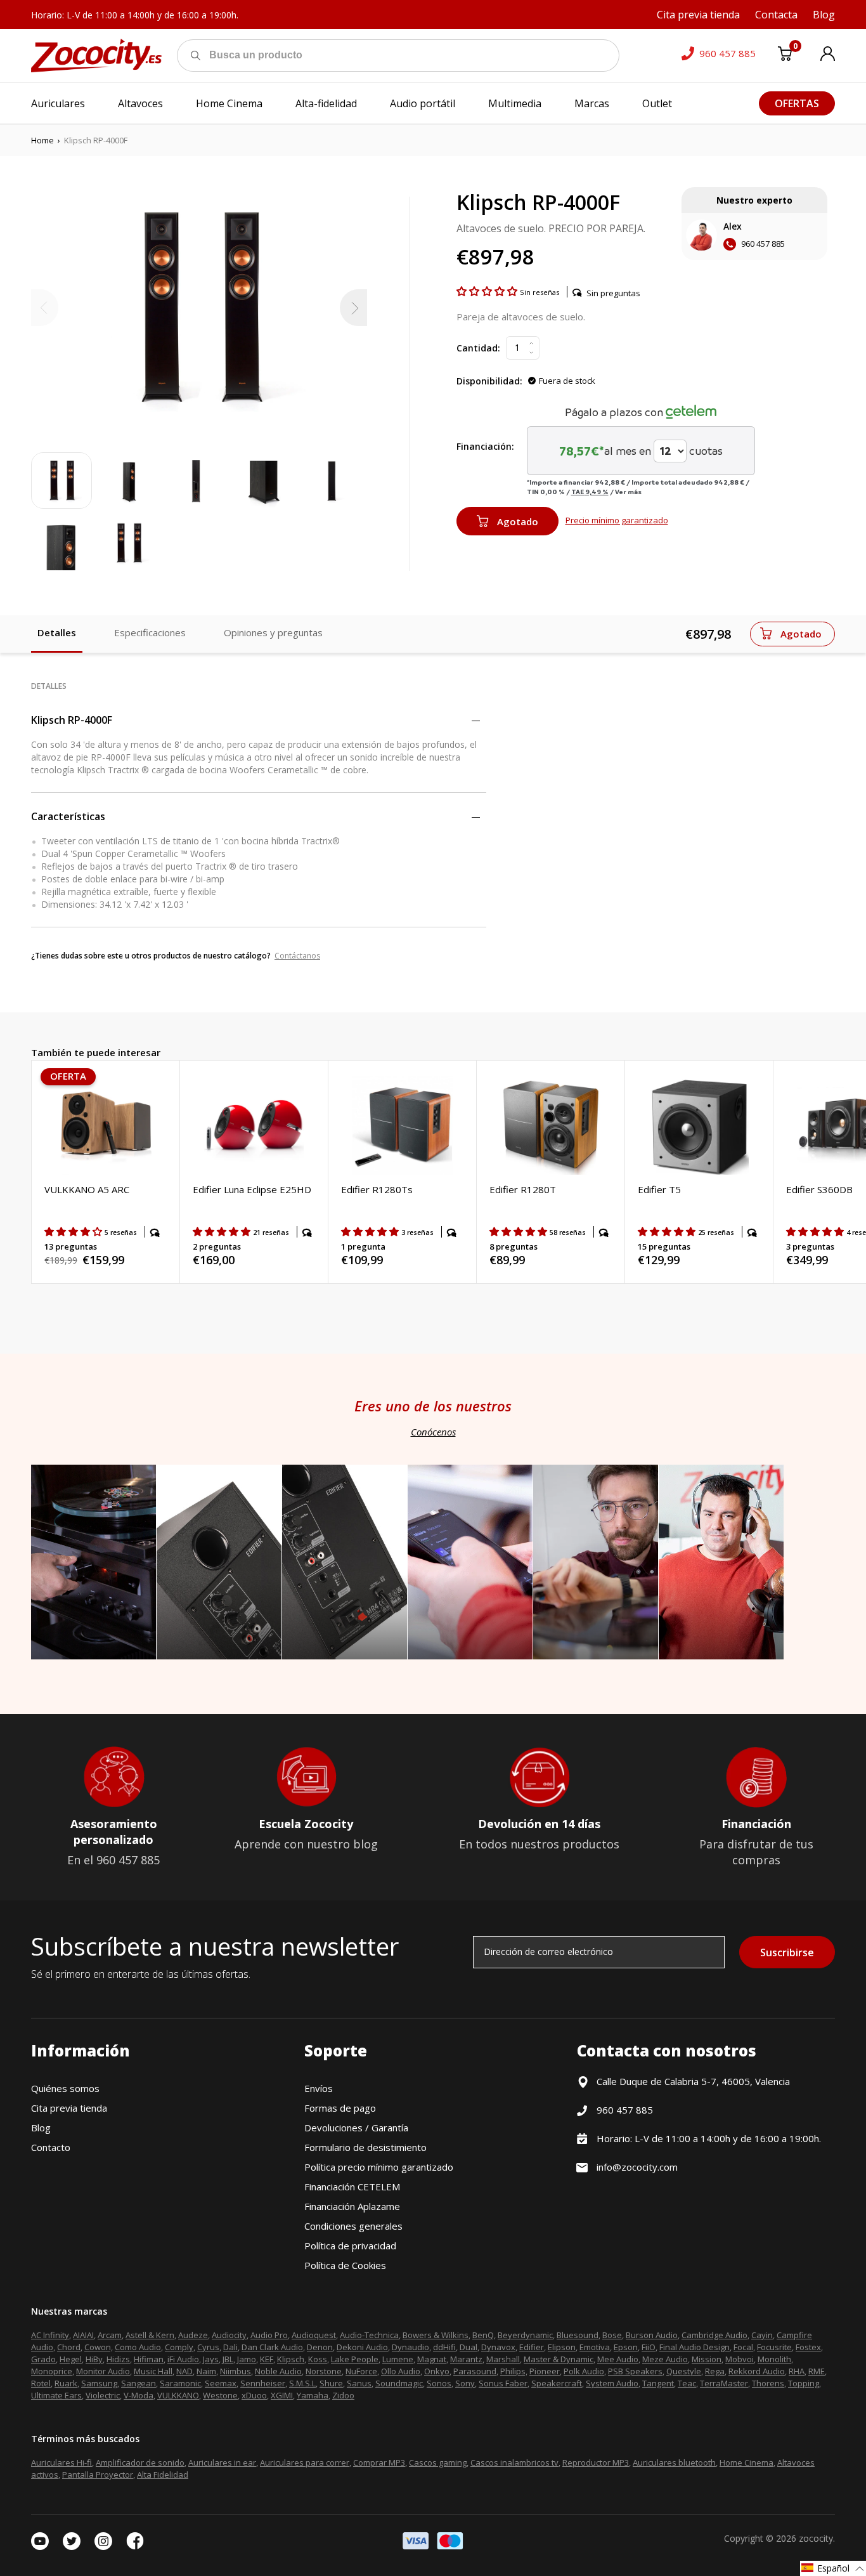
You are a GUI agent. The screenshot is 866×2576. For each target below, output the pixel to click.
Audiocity (229, 2335)
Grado (43, 2359)
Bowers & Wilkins (436, 2335)
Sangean (139, 2383)
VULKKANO (178, 2395)
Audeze (193, 2335)
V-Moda (139, 2395)
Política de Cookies (345, 2265)
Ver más (628, 492)
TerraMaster (724, 2383)
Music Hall (153, 2371)
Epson (626, 2347)
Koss (318, 2359)
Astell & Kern (150, 2335)
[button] (488, 291)
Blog (41, 2128)
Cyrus (208, 2347)
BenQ (483, 2335)
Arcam (110, 2335)
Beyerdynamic (525, 2335)
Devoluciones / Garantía (356, 2128)
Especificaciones (150, 632)
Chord (69, 2347)
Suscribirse (787, 1952)
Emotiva (595, 2347)
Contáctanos (297, 956)
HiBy (94, 2359)
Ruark (66, 2383)
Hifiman (149, 2359)
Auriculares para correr (305, 2462)
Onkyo (437, 2371)
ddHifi (444, 2347)
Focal (743, 2347)
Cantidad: (478, 348)
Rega (715, 2371)
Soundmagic (399, 2383)
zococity (816, 2538)
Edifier (532, 2347)
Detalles (57, 632)
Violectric (103, 2395)
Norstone (324, 2371)
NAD (184, 2371)
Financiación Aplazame (352, 2206)
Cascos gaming (438, 2462)
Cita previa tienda (69, 2108)
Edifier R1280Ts (377, 1189)
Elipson (562, 2347)
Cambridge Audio (714, 2335)
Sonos (439, 2383)
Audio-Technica (369, 2335)
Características (68, 816)
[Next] (353, 308)
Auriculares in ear (222, 2462)
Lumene (398, 2359)
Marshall (503, 2359)
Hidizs (118, 2359)
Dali (230, 2347)
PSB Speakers (635, 2371)
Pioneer (545, 2371)
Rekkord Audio (757, 2371)
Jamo (247, 2359)
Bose (612, 2335)
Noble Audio (278, 2371)
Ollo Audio (401, 2371)
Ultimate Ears (56, 2395)
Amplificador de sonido (140, 2462)
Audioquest (314, 2335)
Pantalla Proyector (98, 2475)
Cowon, (99, 2347)
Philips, (514, 2371)
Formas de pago (340, 2108)
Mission (707, 2359)
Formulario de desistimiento (365, 2147)
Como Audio (138, 2347)
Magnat (432, 2359)
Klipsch (291, 2359)
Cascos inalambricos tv (514, 2462)
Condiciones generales (353, 2226)
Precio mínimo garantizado (617, 520)
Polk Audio (584, 2371)
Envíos (319, 2088)
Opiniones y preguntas (273, 632)
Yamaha (313, 2395)
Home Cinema (746, 2462)
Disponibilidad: (489, 381)
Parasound (475, 2371)
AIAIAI (83, 2335)
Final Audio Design (695, 2347)
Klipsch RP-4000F (72, 720)
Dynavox (498, 2347)
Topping (804, 2383)
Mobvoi (740, 2359)
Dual (469, 2347)
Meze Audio (665, 2359)
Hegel (71, 2359)
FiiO (649, 2347)
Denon (320, 2347)
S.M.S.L (302, 2383)
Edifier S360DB (819, 1189)
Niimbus (236, 2371)
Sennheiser (263, 2383)
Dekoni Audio (362, 2347)
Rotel (41, 2383)
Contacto (51, 2147)
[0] (785, 56)
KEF (267, 2359)
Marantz (466, 2359)
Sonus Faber (503, 2383)
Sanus (359, 2383)
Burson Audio (652, 2335)
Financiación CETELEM (352, 2187)
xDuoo (254, 2395)
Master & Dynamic (559, 2359)
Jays (211, 2359)
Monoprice (52, 2371)
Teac (687, 2383)
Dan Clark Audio (272, 2347)
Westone (220, 2395)
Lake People (355, 2359)
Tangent (658, 2383)
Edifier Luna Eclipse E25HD (252, 1189)
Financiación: (485, 446)
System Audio (612, 2383)
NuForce (361, 2371)
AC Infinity (50, 2335)
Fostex (808, 2347)
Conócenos (433, 1432)
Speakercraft (557, 2383)
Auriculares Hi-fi (61, 2462)
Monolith (774, 2359)
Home (42, 140)
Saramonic (180, 2383)
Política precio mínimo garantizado (379, 2167)
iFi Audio (183, 2359)
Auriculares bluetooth (674, 2462)
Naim (206, 2371)
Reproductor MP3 (596, 2462)
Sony (465, 2383)
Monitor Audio (103, 2371)
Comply (179, 2347)
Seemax (221, 2383)
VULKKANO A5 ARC (87, 1189)
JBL (228, 2359)
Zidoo (343, 2395)
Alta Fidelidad (163, 2475)
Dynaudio (410, 2347)
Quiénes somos (65, 2088)
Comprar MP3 (379, 2462)
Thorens (768, 2383)
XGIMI (282, 2395)
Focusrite (774, 2347)
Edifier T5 (659, 1189)
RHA (797, 2371)
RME (817, 2371)
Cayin (762, 2335)
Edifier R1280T (523, 1189)
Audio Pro (269, 2335)
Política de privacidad (350, 2246)
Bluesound (578, 2335)
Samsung (99, 2383)
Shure (331, 2383)
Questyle (684, 2371)
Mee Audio (618, 2359)
